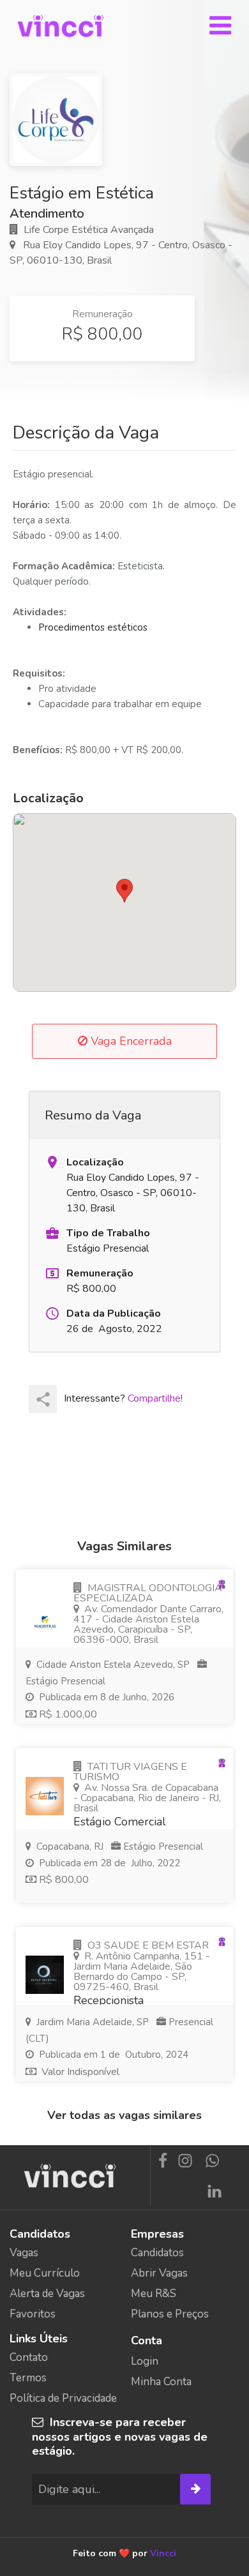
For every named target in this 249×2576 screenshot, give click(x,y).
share (43, 1399)
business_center (52, 1233)
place (52, 1162)
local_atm (52, 1273)
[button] (124, 891)
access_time (52, 1314)
